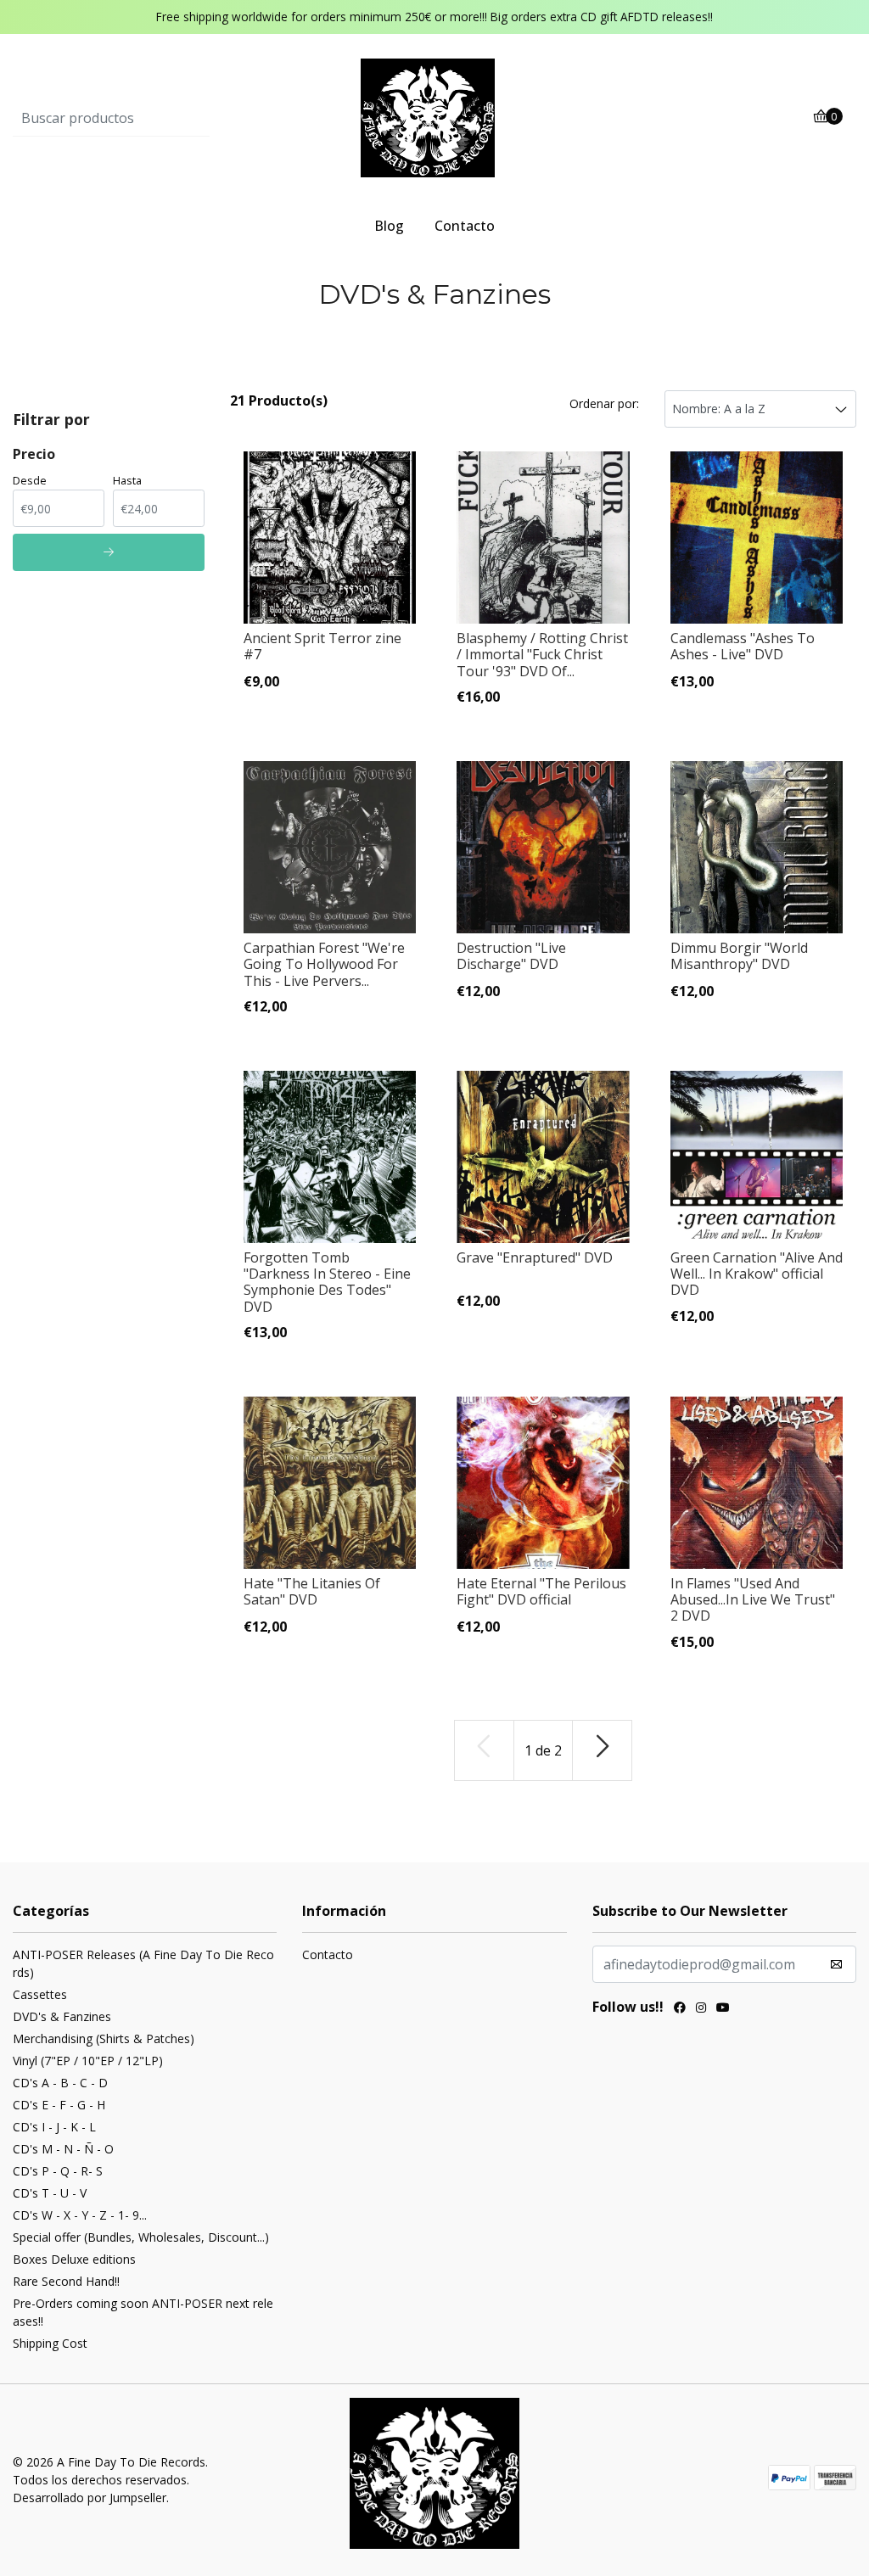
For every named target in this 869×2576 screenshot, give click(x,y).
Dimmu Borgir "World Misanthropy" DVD (739, 956)
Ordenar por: (604, 403)
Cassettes (40, 1994)
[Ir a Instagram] (701, 2009)
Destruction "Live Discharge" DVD (511, 956)
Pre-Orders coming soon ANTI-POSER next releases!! (143, 2312)
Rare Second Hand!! (66, 2281)
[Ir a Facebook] (680, 2009)
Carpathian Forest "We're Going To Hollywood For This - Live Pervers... (324, 964)
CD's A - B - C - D (60, 2083)
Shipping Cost (50, 2343)
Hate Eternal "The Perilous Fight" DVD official (541, 1591)
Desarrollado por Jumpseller (90, 2498)
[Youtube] (723, 2009)
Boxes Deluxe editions (74, 2259)
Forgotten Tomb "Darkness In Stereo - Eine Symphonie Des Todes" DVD (327, 1282)
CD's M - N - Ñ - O (63, 2149)
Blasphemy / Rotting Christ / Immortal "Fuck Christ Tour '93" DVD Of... (542, 654)
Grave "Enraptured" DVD (535, 1257)
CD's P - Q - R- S (58, 2171)
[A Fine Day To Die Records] (434, 117)
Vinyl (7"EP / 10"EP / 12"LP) (88, 2061)
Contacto (465, 226)
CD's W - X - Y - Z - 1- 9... (80, 2215)
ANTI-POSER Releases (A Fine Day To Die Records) (143, 1963)
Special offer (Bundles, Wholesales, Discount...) (141, 2237)
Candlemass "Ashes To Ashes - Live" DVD (743, 646)
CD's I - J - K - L (54, 2127)
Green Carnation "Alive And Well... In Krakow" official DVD (757, 1274)
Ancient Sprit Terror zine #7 (322, 646)
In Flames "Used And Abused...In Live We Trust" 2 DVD (753, 1599)
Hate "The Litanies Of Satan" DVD (312, 1591)
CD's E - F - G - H (59, 2105)
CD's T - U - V (50, 2193)
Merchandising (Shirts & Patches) (104, 2038)
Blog (389, 226)
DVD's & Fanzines (62, 2016)
